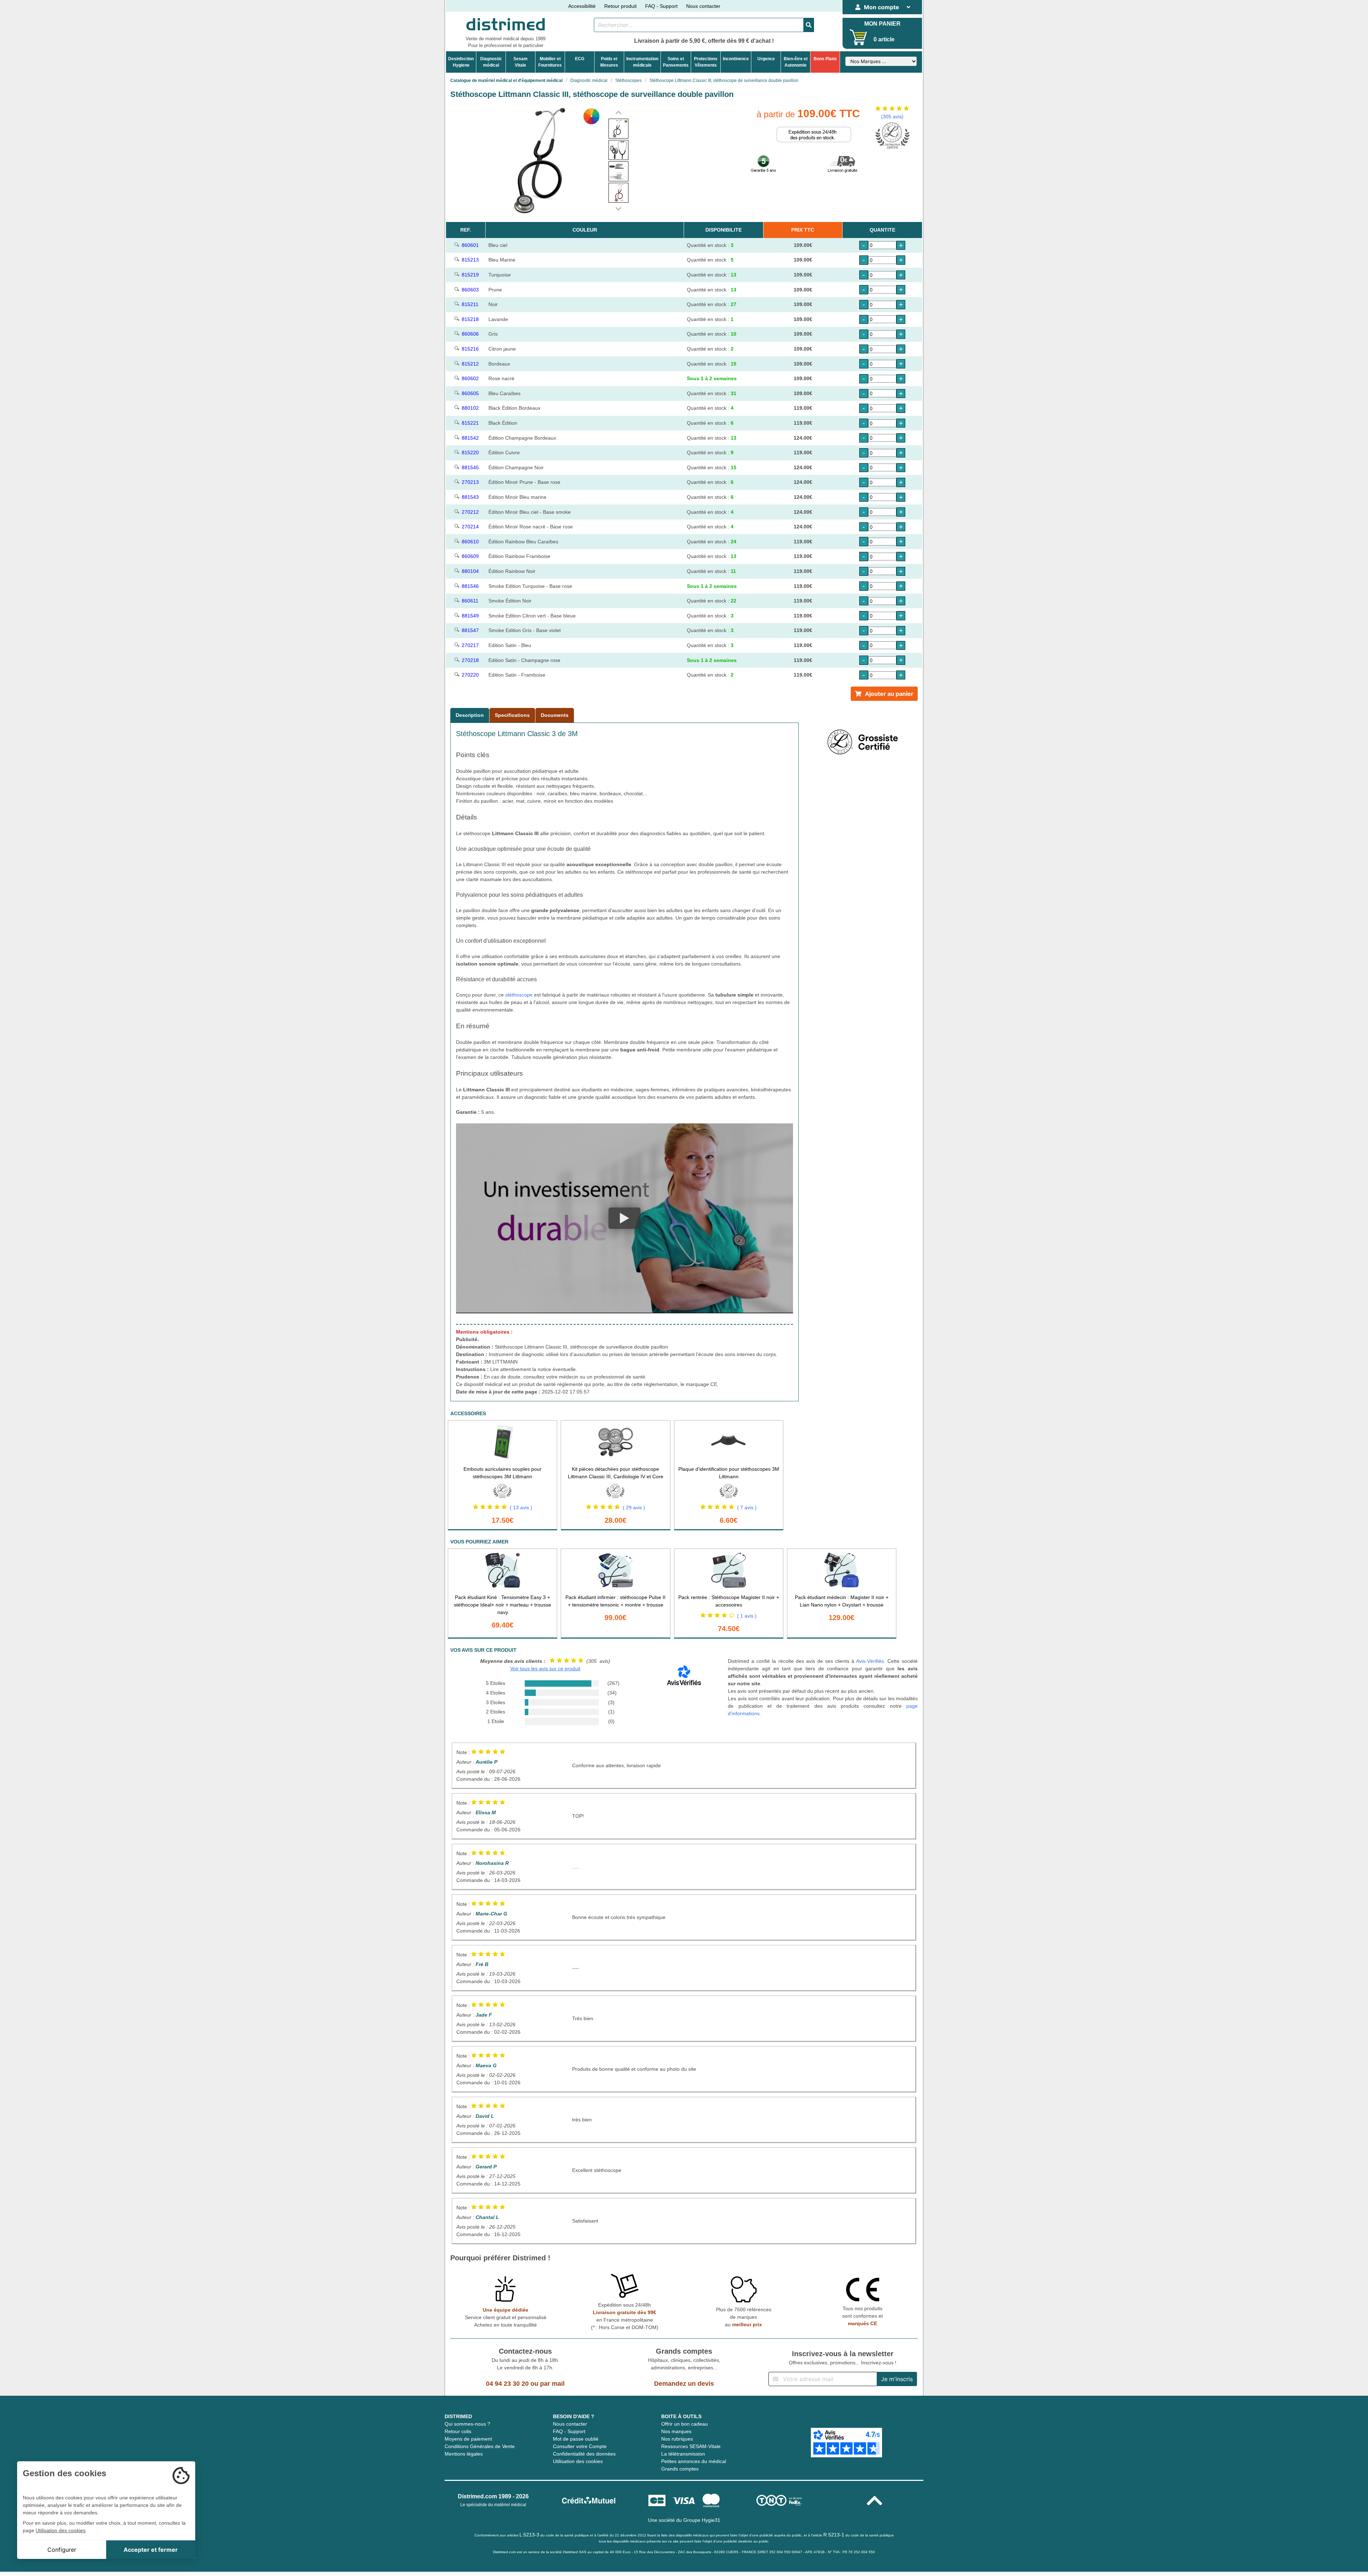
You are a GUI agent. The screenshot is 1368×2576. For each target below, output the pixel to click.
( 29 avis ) (634, 1507)
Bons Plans (825, 59)
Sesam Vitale (520, 62)
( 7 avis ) (747, 1507)
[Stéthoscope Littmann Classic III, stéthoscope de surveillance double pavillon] (618, 129)
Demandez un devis (684, 2384)
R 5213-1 (834, 2535)
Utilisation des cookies (578, 2461)
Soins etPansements (676, 62)
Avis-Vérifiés (870, 1661)
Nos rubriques (677, 2439)
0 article (884, 39)
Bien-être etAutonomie (796, 62)
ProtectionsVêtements (706, 62)
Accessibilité (582, 6)
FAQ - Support (661, 6)
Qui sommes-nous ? (467, 2424)
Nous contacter (703, 6)
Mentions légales (464, 2454)
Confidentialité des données (584, 2454)
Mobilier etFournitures (550, 62)
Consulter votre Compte (580, 2446)
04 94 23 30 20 (507, 2384)
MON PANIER (882, 24)
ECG (580, 59)
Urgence (766, 59)
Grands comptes (680, 2469)
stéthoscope (519, 995)
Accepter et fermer (151, 2550)
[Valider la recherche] (809, 25)
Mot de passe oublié (576, 2439)
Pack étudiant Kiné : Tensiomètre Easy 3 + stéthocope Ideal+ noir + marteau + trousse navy (502, 1605)
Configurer (62, 2550)
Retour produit (620, 6)
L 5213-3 (529, 2535)
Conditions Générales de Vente (480, 2446)
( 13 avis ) (521, 1507)
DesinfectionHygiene (461, 62)
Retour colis (458, 2431)
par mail (552, 2384)
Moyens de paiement (468, 2439)
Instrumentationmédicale (642, 62)
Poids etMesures (609, 62)
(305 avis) (892, 117)
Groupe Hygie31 (702, 2520)
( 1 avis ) (747, 1616)
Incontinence (736, 59)
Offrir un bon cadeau (685, 2424)
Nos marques (676, 2431)
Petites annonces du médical (694, 2461)
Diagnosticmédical (491, 62)
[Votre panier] (858, 37)
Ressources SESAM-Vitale (691, 2446)
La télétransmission (683, 2454)
